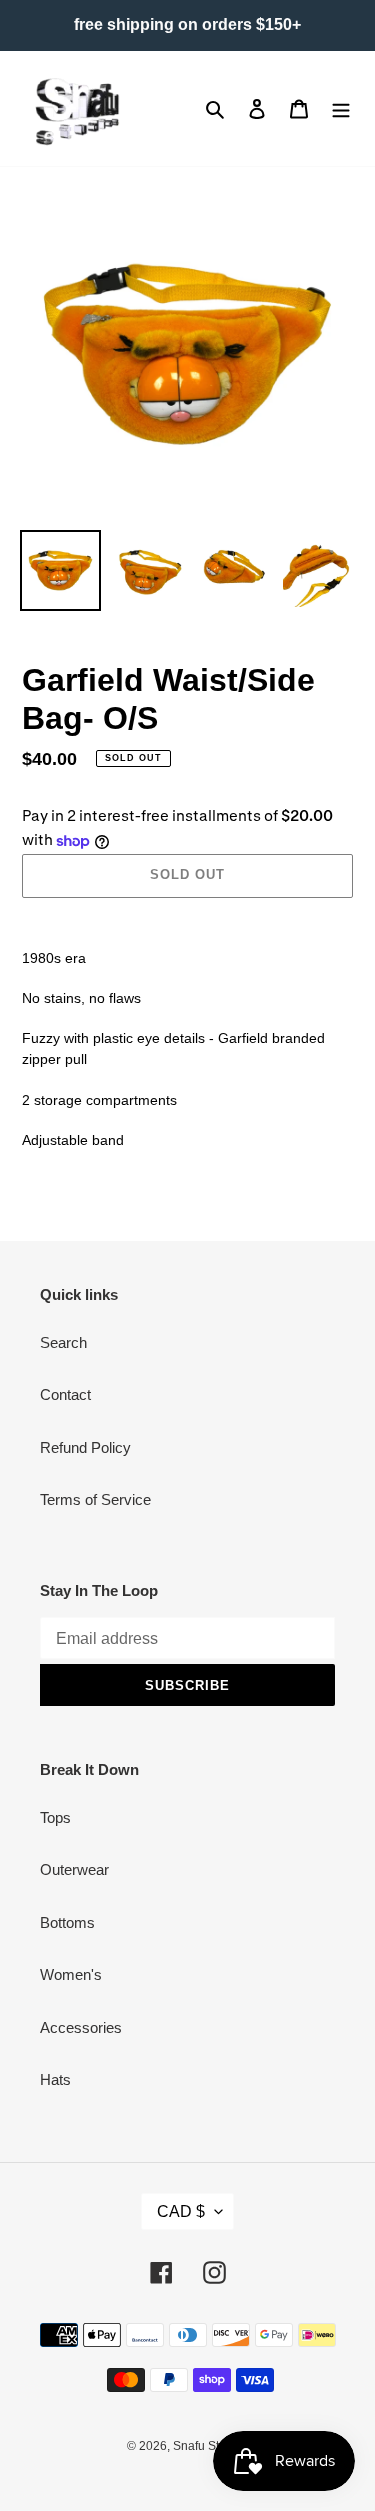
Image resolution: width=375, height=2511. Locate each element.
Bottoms (67, 1922)
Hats (55, 2079)
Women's (71, 1974)
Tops (55, 1817)
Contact (65, 1394)
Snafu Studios (211, 2446)
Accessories (81, 2027)
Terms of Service (95, 1499)
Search (63, 1342)
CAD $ (181, 2211)
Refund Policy (85, 1447)
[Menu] (341, 108)
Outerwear (74, 1869)
